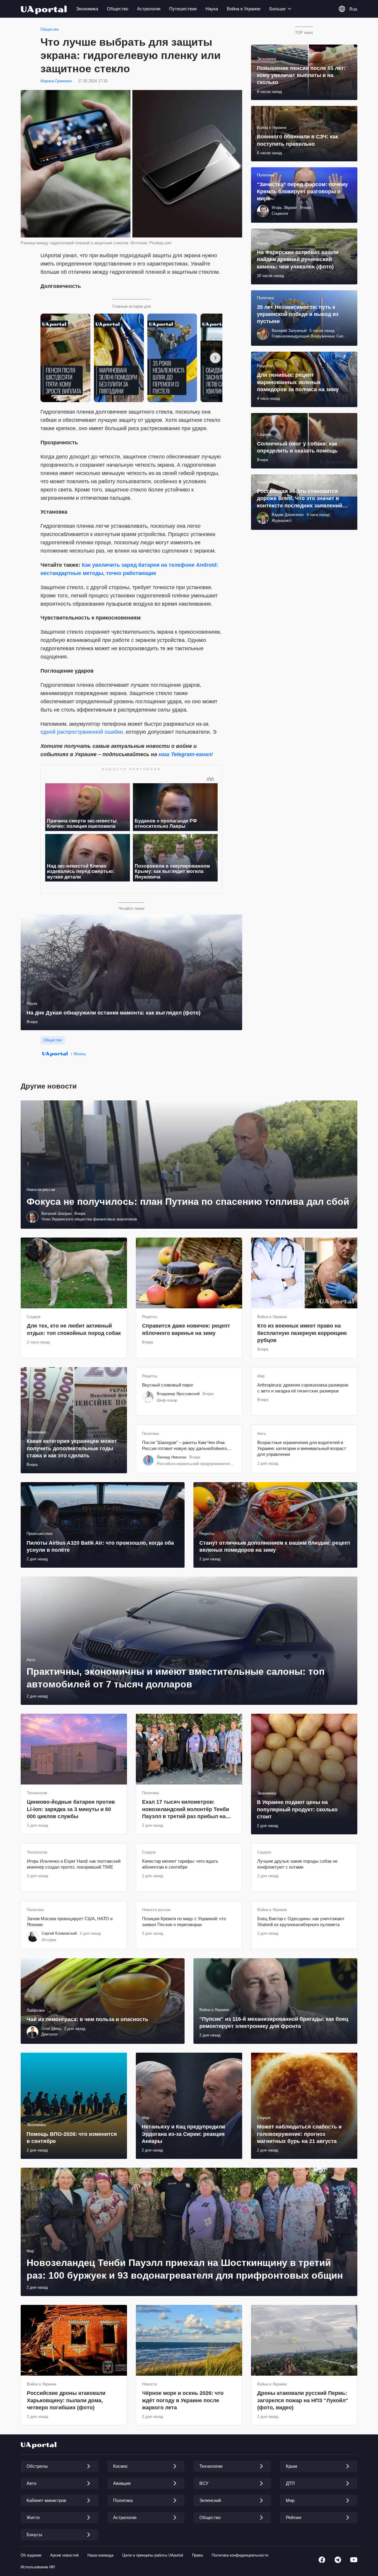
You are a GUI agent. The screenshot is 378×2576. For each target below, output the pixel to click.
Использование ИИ (38, 2567)
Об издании (31, 2555)
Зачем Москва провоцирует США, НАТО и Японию (70, 1922)
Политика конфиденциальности (240, 2555)
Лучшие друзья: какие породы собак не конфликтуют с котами (297, 1864)
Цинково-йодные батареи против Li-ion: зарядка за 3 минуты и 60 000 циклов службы (71, 1809)
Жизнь (80, 1054)
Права (197, 2555)
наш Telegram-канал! (186, 754)
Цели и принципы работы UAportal (153, 2555)
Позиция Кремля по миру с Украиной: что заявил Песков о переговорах (184, 1922)
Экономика (87, 9)
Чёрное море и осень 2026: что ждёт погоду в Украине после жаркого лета (183, 2400)
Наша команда (100, 2555)
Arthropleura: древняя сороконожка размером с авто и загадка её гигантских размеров (303, 1388)
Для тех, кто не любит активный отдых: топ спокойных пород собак (74, 1329)
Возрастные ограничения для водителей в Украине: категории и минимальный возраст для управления (302, 1448)
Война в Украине (244, 9)
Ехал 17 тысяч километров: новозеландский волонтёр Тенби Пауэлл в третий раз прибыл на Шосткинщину (186, 1809)
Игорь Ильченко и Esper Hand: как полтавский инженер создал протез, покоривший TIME (74, 1864)
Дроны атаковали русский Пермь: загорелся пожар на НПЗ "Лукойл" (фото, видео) (303, 2400)
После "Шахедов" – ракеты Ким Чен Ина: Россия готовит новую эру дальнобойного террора (184, 1446)
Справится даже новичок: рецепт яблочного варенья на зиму (186, 1329)
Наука (212, 9)
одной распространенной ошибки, (82, 732)
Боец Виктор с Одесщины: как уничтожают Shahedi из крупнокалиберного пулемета (301, 1922)
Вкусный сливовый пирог (168, 1385)
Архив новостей (64, 2555)
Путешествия (183, 9)
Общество (118, 9)
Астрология (149, 9)
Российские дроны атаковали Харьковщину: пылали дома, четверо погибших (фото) (66, 2400)
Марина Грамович (56, 81)
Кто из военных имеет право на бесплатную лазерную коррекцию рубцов (302, 1333)
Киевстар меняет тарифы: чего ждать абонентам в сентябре (180, 1864)
